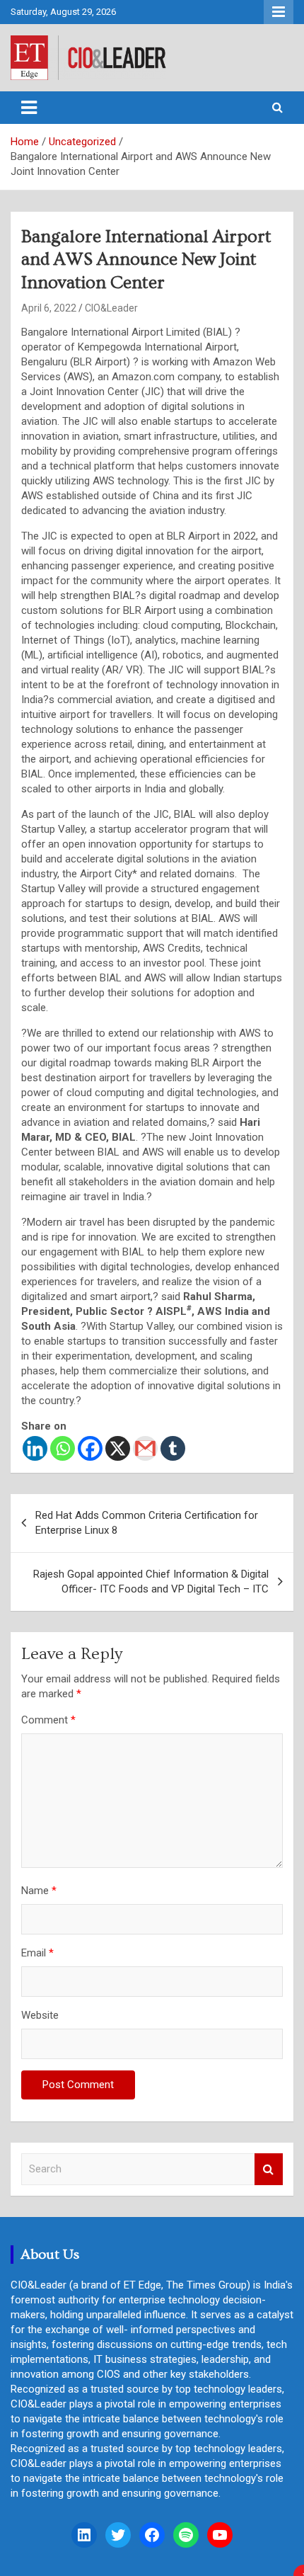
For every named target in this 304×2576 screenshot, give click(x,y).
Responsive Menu (279, 12)
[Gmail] (145, 1448)
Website (40, 2015)
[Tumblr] (173, 1448)
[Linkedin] (35, 1448)
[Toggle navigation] (29, 108)
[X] (118, 1448)
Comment (48, 1720)
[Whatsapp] (63, 1448)
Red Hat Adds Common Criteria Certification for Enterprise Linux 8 (147, 1523)
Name (39, 1891)
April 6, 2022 (49, 308)
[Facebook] (90, 1448)
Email (37, 1953)
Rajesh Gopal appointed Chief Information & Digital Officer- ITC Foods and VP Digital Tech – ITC (151, 1581)
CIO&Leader (111, 308)
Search (269, 2169)
